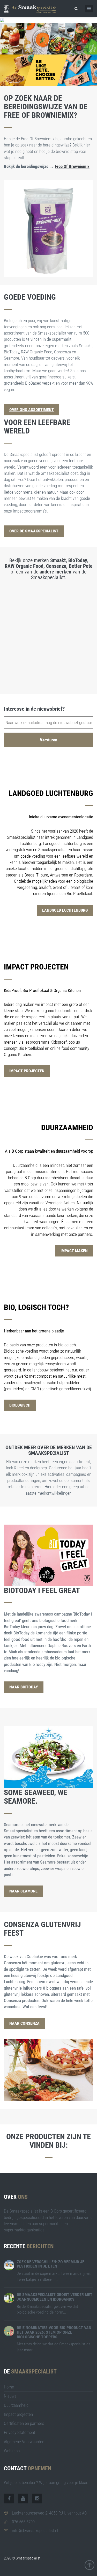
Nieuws (10, 2396)
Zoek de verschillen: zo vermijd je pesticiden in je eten (51, 2264)
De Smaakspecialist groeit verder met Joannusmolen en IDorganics (55, 2297)
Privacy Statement (20, 2432)
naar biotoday (24, 1687)
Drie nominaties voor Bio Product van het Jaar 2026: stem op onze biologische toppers (54, 2332)
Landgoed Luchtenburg (65, 910)
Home (9, 2387)
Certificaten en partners (24, 2423)
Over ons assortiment (32, 410)
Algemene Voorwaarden (24, 2442)
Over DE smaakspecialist (34, 531)
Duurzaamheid (16, 2405)
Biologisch (20, 1405)
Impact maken (74, 1251)
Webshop (12, 2451)
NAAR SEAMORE (23, 1891)
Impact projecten (27, 1071)
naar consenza (24, 2023)
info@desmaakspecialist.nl (35, 2531)
